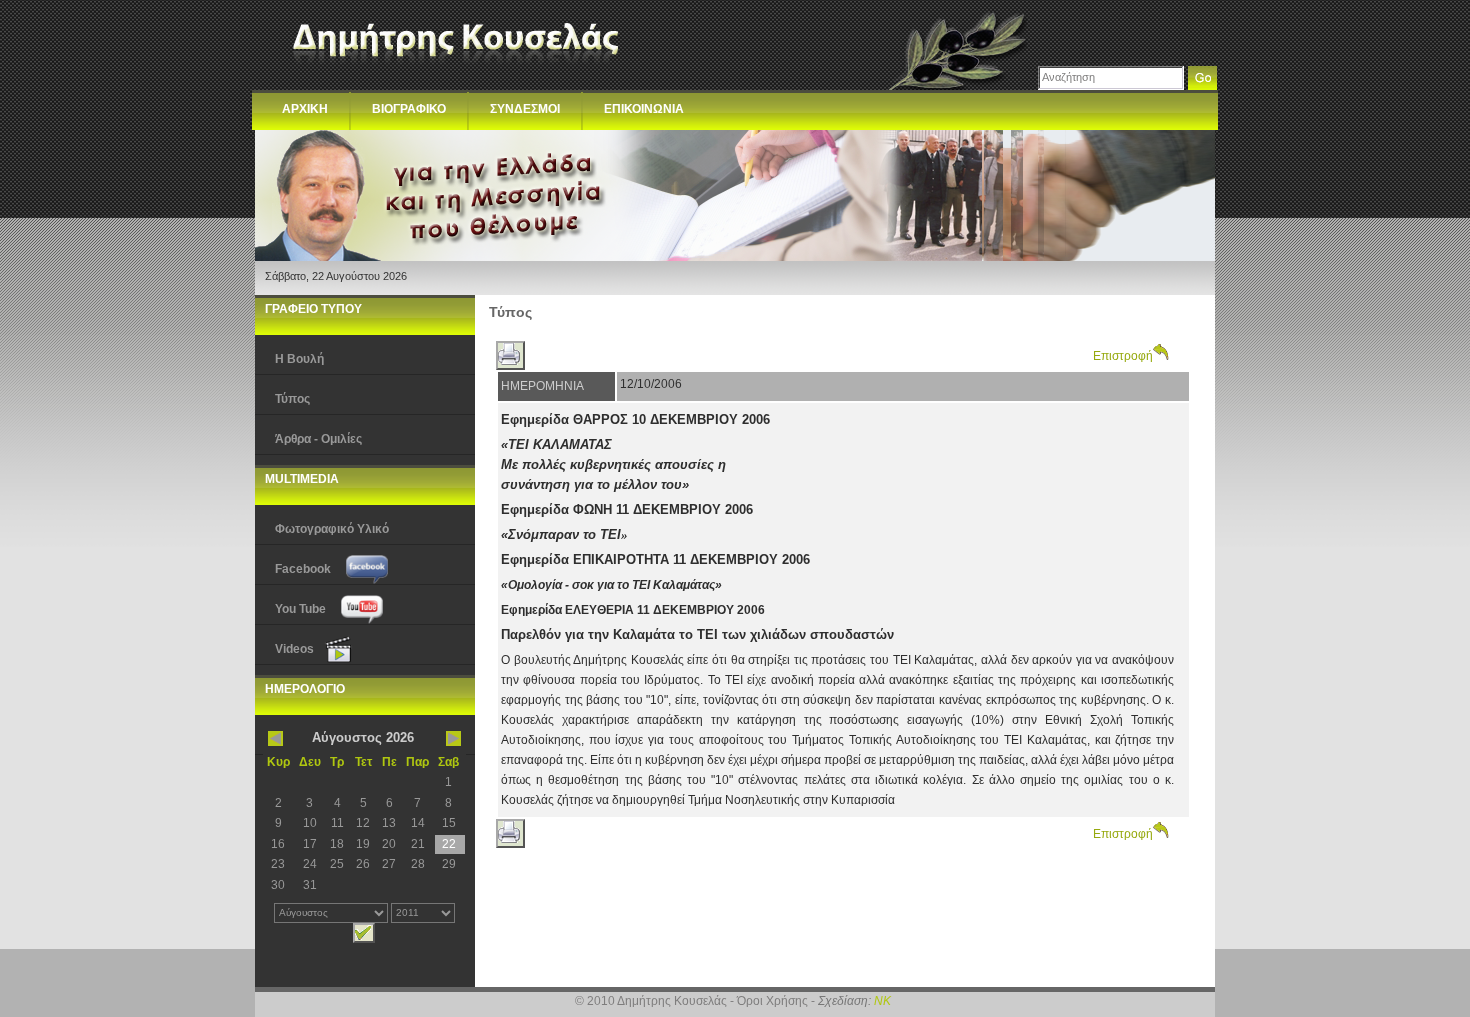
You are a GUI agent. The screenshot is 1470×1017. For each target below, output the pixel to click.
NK (882, 1001)
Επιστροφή (1123, 356)
